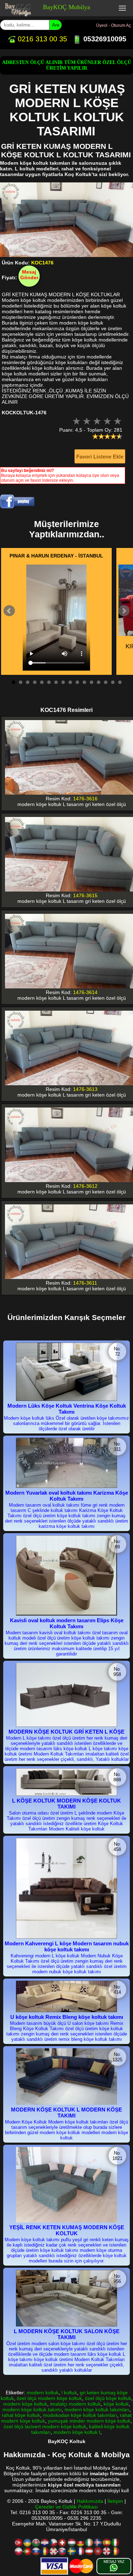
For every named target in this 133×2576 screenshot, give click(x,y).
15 (113, 682)
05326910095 (104, 39)
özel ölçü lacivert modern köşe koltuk (45, 2426)
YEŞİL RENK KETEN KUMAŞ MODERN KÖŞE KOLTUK (67, 2230)
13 (99, 682)
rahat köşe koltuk (21, 2415)
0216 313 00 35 (41, 39)
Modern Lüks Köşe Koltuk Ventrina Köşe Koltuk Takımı (67, 1409)
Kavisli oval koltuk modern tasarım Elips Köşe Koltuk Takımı (67, 1623)
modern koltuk (43, 2393)
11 (84, 682)
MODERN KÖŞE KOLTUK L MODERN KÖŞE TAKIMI (66, 2113)
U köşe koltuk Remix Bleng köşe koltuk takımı (67, 2017)
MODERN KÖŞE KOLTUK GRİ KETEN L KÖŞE (66, 1732)
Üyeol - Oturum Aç (113, 25)
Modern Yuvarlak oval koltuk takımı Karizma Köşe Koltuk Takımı (67, 1496)
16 (120, 682)
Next (124, 611)
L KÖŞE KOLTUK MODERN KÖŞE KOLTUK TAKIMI (66, 1804)
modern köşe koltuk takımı (32, 2409)
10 (77, 682)
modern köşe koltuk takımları (97, 2409)
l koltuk (69, 2393)
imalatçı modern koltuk (75, 2404)
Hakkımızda (90, 2501)
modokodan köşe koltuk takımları (80, 2415)
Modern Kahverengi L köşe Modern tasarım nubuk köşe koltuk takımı (67, 1946)
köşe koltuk (116, 2404)
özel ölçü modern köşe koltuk (49, 2398)
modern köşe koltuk (25, 2404)
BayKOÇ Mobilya (66, 7)
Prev (9, 611)
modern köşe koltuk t (77, 2432)
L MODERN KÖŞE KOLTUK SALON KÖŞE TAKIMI (67, 2334)
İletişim (115, 2501)
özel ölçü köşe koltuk (108, 2398)
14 (106, 682)
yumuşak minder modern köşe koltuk (89, 2421)
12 (92, 682)
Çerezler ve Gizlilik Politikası (66, 2507)
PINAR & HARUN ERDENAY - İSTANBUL (56, 556)
